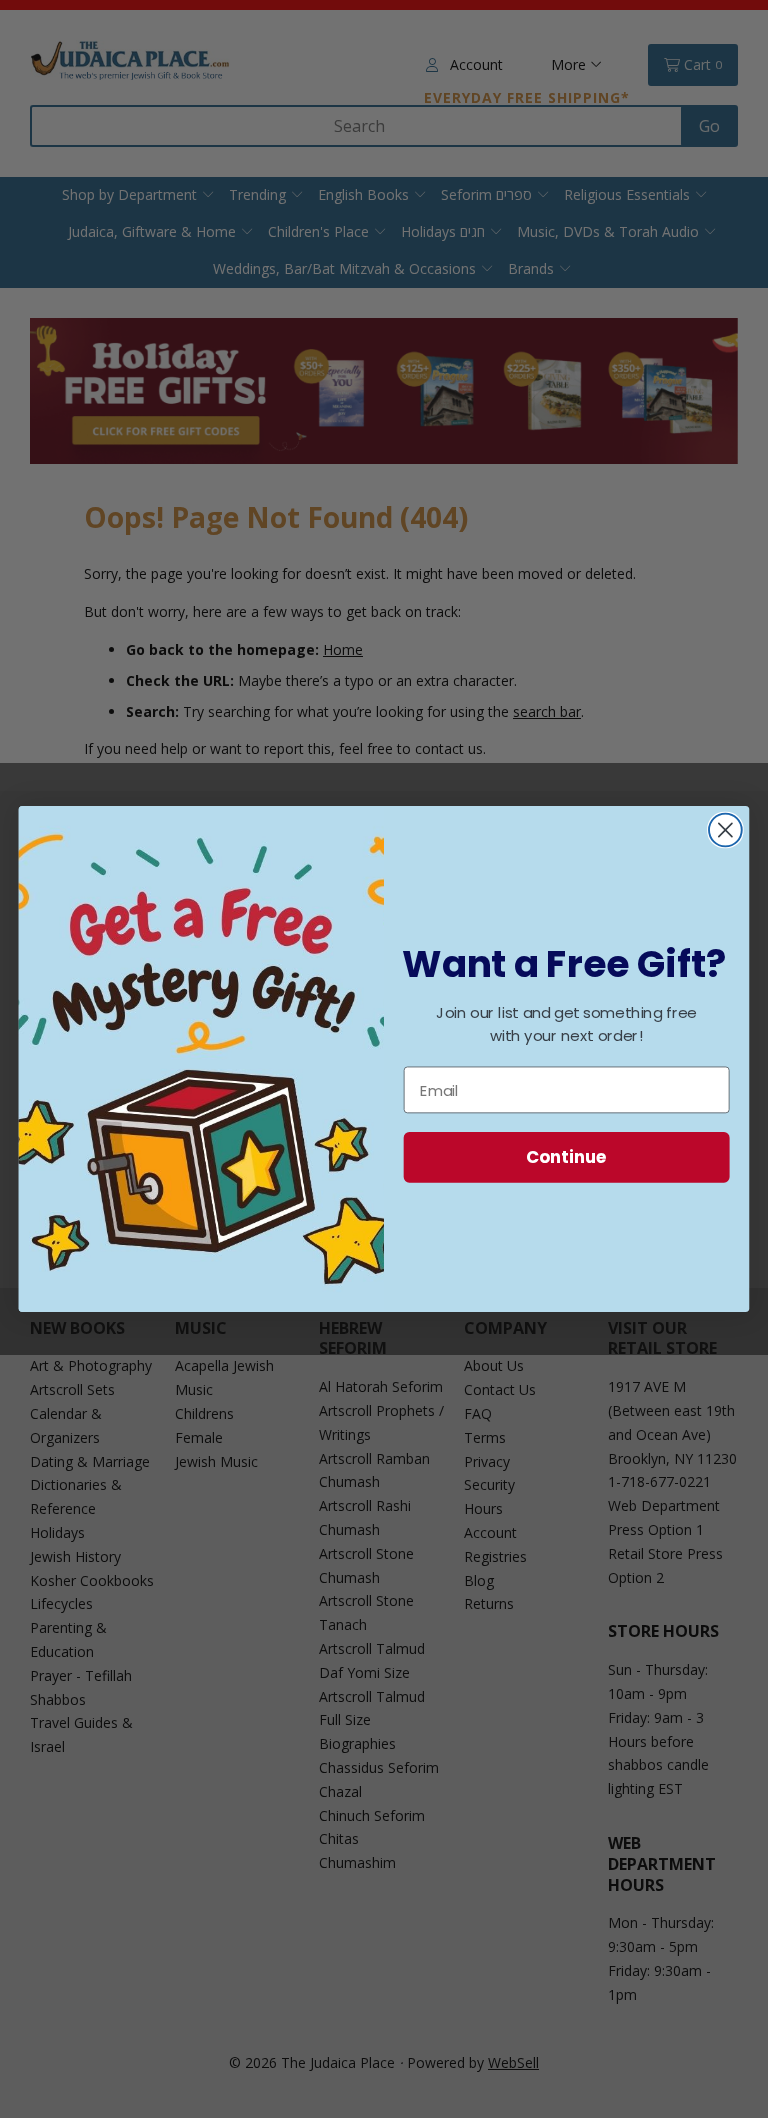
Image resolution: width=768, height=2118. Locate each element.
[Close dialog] (725, 830)
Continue (566, 1156)
